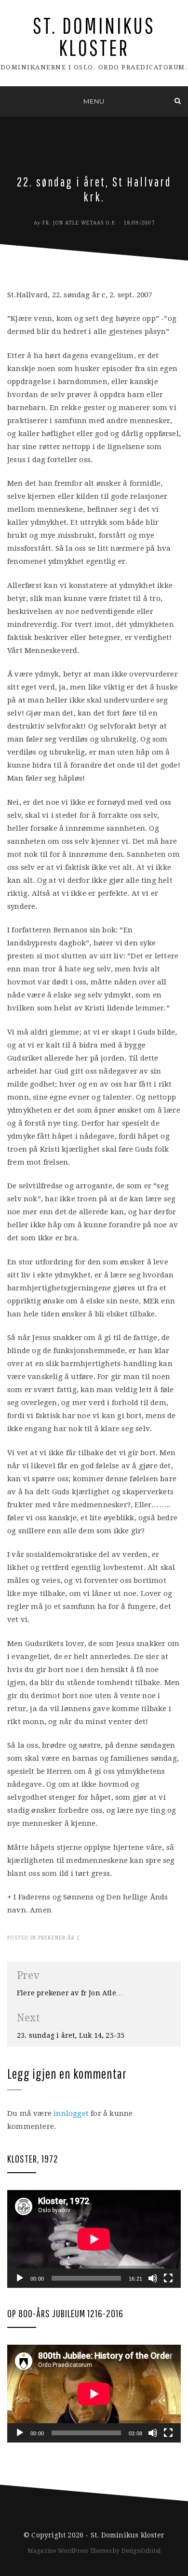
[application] (94, 2239)
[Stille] (153, 2278)
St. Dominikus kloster (94, 36)
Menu (94, 101)
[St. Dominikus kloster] (10, 101)
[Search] (178, 101)
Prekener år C (59, 1938)
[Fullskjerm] (168, 2278)
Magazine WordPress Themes (69, 2551)
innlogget (71, 2113)
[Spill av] (20, 2278)
